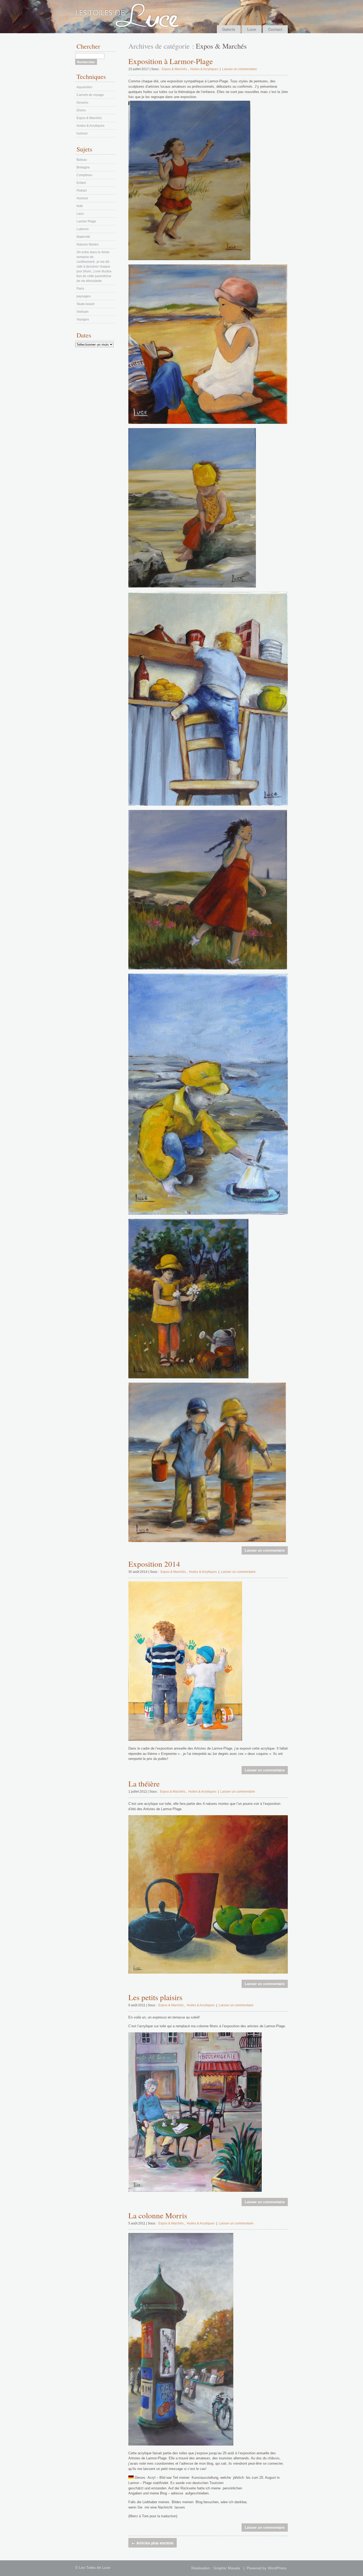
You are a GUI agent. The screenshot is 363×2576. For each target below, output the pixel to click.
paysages (84, 296)
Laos (80, 214)
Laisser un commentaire (240, 69)
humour (82, 133)
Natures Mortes (88, 244)
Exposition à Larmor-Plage (171, 61)
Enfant (81, 183)
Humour (82, 198)
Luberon (83, 229)
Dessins (82, 103)
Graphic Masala (227, 2568)
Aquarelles (84, 87)
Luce (252, 29)
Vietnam (83, 312)
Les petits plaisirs (155, 1997)
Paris (80, 289)
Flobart (82, 191)
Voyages (83, 319)
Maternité (83, 237)
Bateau (82, 160)
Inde (80, 206)
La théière (144, 1783)
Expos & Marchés (174, 69)
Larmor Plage (86, 221)
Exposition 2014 (154, 1564)
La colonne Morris (158, 2215)
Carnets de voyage (90, 95)
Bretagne (83, 167)
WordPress (277, 2568)
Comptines (84, 175)
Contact (275, 29)
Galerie (229, 29)
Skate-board (85, 304)
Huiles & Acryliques (204, 69)
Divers (81, 110)
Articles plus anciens (153, 2543)
